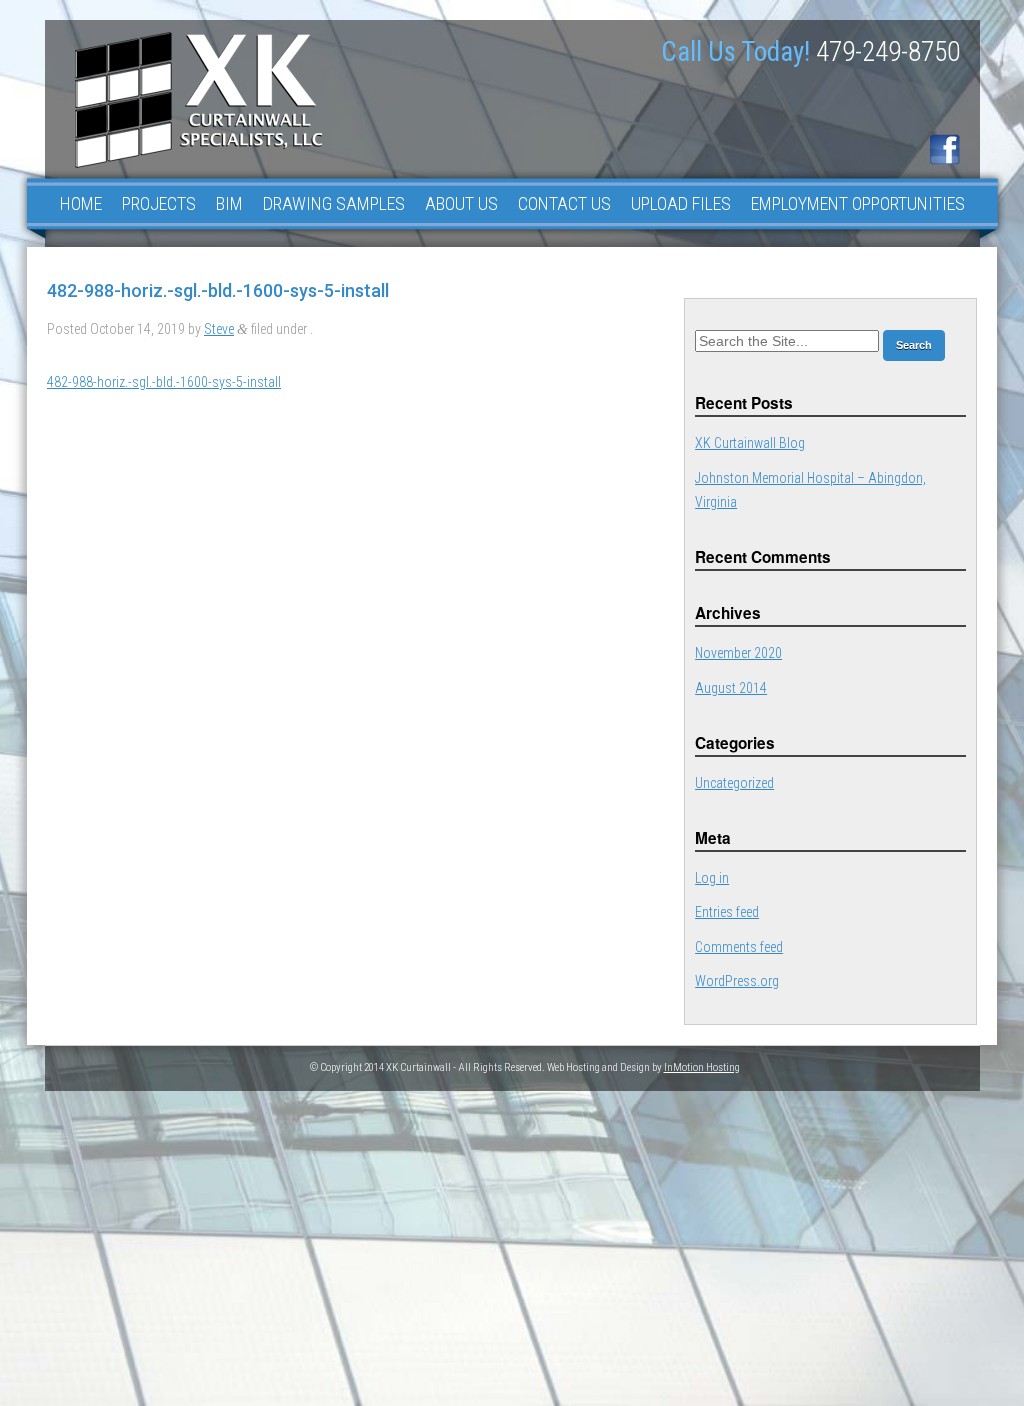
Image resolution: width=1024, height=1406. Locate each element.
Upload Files (681, 203)
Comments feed (739, 947)
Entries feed (727, 912)
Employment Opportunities (858, 203)
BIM (229, 203)
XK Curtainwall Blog (750, 443)
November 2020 (738, 653)
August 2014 (731, 688)
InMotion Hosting (702, 1067)
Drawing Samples (334, 203)
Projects (159, 203)
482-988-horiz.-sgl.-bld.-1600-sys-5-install (164, 382)
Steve (219, 329)
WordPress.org (737, 981)
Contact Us (564, 203)
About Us (461, 203)
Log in (712, 878)
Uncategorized (734, 783)
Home (81, 203)
